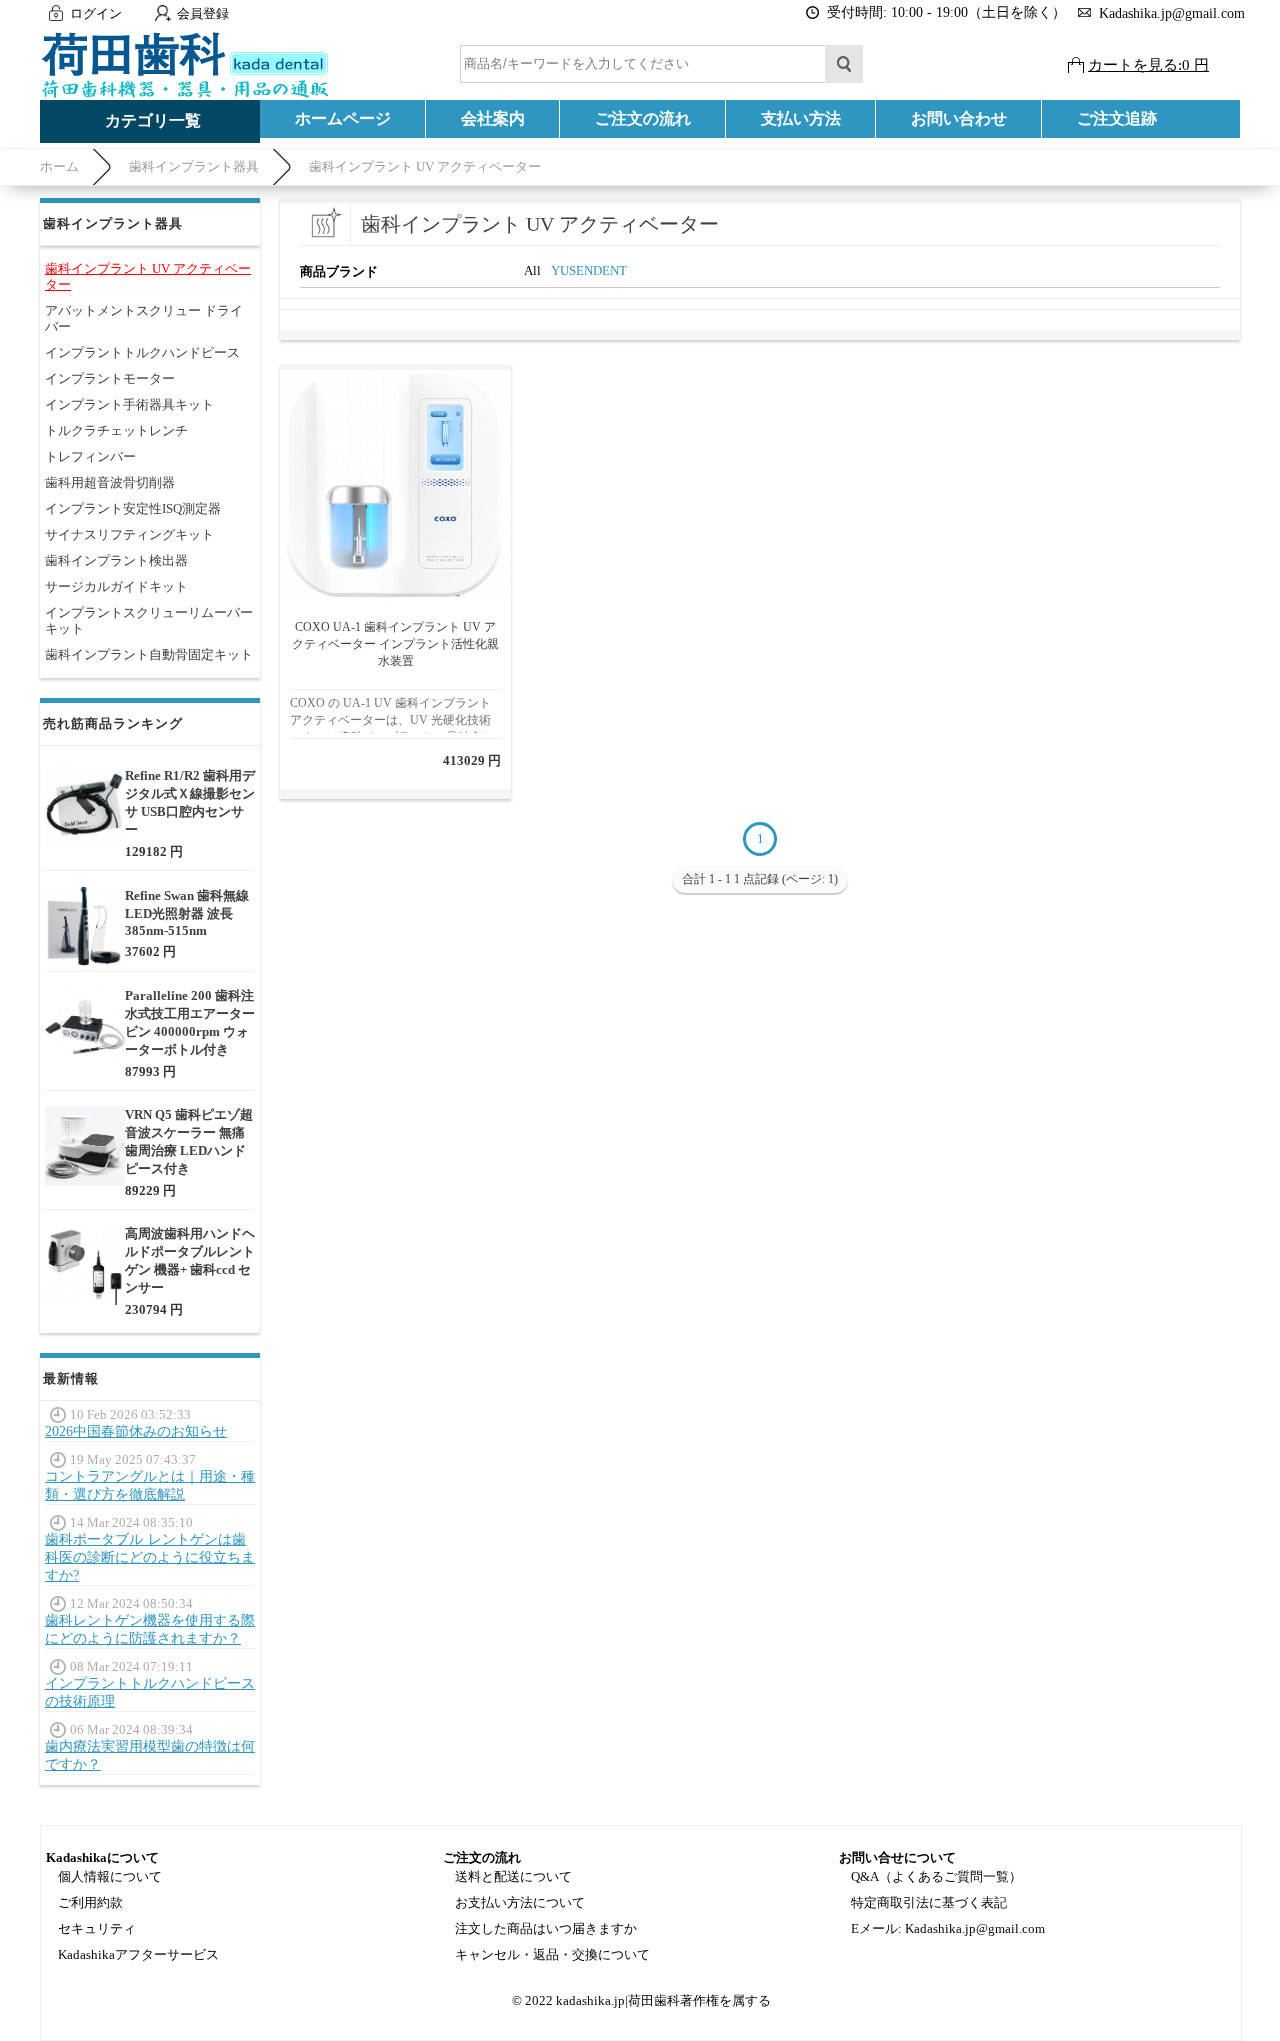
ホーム (59, 166)
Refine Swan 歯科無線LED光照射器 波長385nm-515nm (187, 913)
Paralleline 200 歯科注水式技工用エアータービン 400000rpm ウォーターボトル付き (190, 1022)
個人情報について (110, 1876)
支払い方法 (801, 118)
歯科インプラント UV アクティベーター (425, 166)
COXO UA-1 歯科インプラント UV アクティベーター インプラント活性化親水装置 (395, 644)
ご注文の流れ (643, 118)
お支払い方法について (520, 1902)
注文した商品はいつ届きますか (546, 1928)
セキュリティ (97, 1928)
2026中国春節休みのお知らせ (136, 1431)
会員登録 (203, 13)
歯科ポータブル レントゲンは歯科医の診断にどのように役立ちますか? (150, 1557)
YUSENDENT (589, 270)
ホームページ (343, 118)
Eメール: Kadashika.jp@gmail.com (948, 1928)
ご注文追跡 (1117, 118)
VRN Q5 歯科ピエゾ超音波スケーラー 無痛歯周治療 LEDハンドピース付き (189, 1141)
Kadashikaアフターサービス (138, 1954)
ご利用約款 (90, 1902)
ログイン (96, 13)
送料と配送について (513, 1876)
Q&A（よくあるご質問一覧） (936, 1876)
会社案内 (493, 118)
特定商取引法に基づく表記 (929, 1902)
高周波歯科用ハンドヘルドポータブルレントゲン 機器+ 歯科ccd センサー (190, 1260)
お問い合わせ (959, 118)
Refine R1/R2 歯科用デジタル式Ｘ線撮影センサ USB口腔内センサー (190, 802)
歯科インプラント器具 (194, 166)
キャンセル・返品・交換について (552, 1954)
